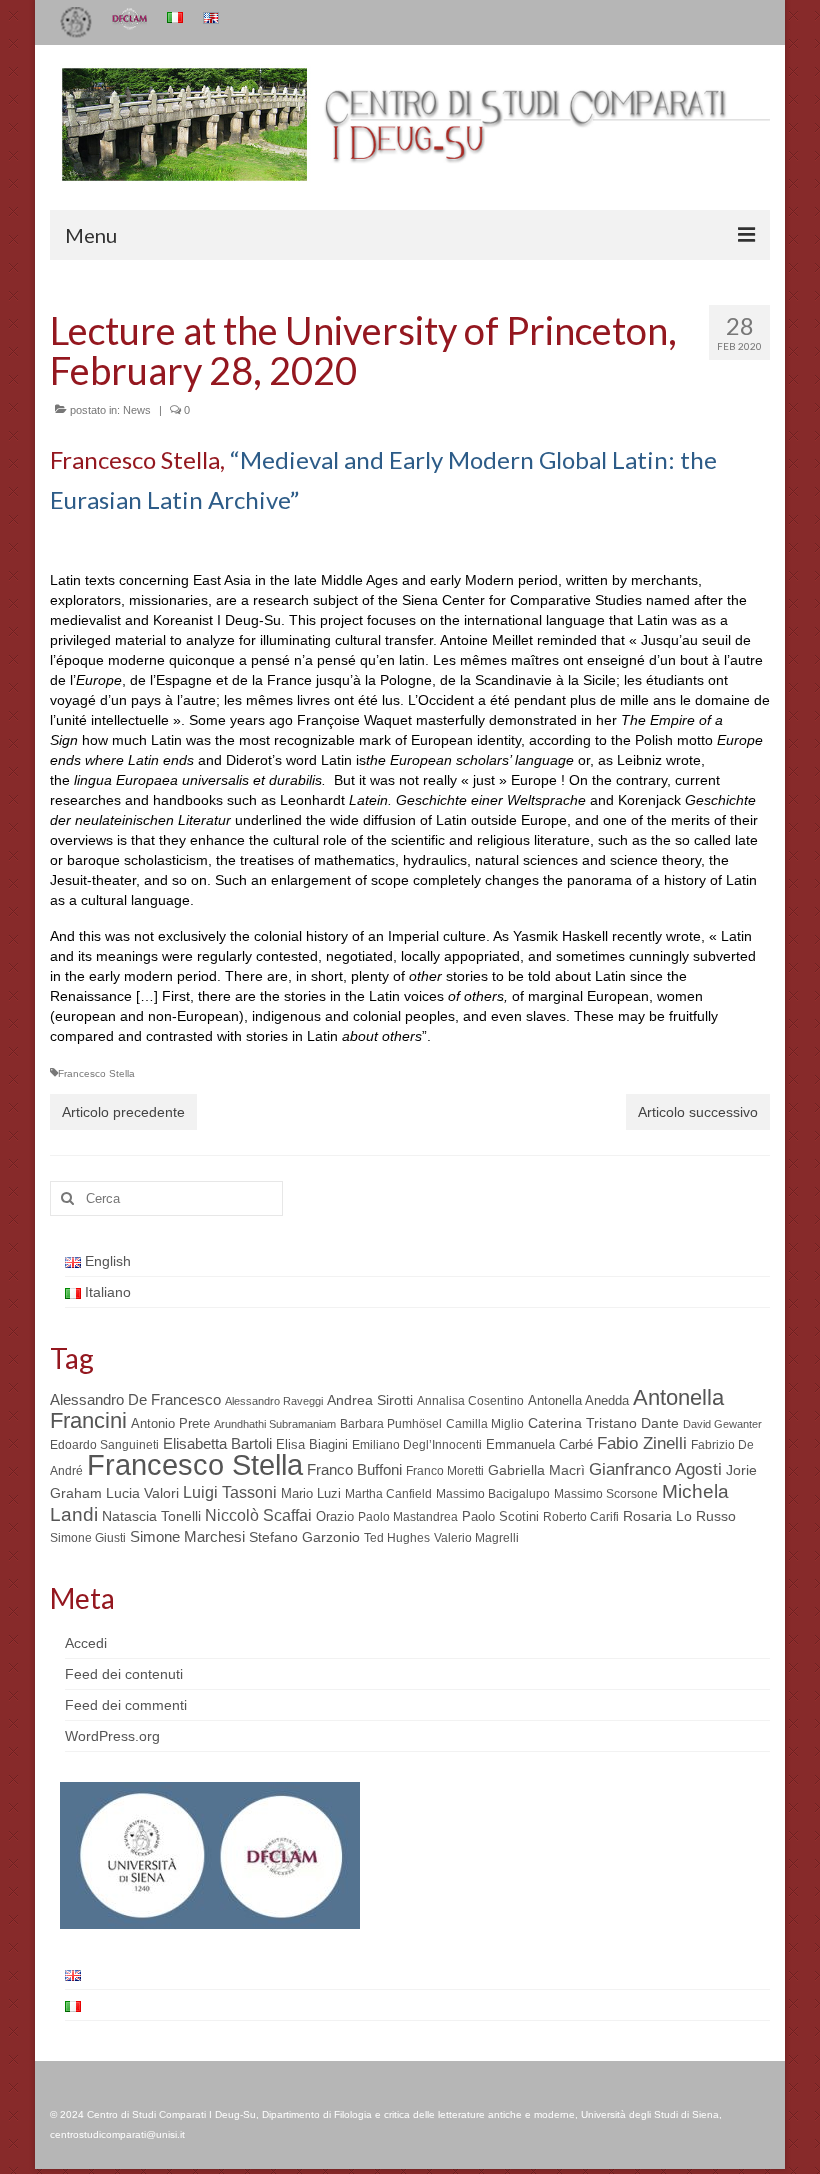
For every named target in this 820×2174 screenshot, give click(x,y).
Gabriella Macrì (536, 1470)
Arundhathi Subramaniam (275, 1424)
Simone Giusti (88, 1538)
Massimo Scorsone (606, 1494)
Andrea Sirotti (370, 1400)
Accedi (86, 1643)
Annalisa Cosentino (470, 1401)
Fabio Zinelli (642, 1443)
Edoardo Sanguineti (104, 1445)
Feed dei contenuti (124, 1674)
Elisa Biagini (312, 1444)
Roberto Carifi (581, 1517)
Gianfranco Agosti (655, 1469)
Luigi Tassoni (230, 1492)
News (137, 410)
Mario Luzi (311, 1493)
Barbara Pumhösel (391, 1424)
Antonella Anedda (578, 1400)
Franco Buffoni (354, 1469)
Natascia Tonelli (151, 1516)
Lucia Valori (142, 1493)
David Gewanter (722, 1424)
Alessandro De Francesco (135, 1399)
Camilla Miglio (485, 1424)
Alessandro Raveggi (274, 1401)
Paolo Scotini (500, 1516)
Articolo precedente (123, 1112)
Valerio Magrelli (476, 1538)
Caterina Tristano (582, 1423)
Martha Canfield (388, 1494)
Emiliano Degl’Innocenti (417, 1445)
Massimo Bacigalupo (493, 1494)
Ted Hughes (397, 1538)
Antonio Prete (170, 1423)
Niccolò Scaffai (258, 1515)
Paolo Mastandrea (408, 1517)
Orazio (335, 1516)
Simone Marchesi (187, 1536)
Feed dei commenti (126, 1705)
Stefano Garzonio (304, 1537)
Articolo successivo (698, 1112)
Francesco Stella (96, 1073)
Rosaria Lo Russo (679, 1516)
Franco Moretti (445, 1471)
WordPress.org (112, 1736)
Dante (660, 1423)
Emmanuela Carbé (539, 1444)
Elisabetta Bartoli (217, 1443)
